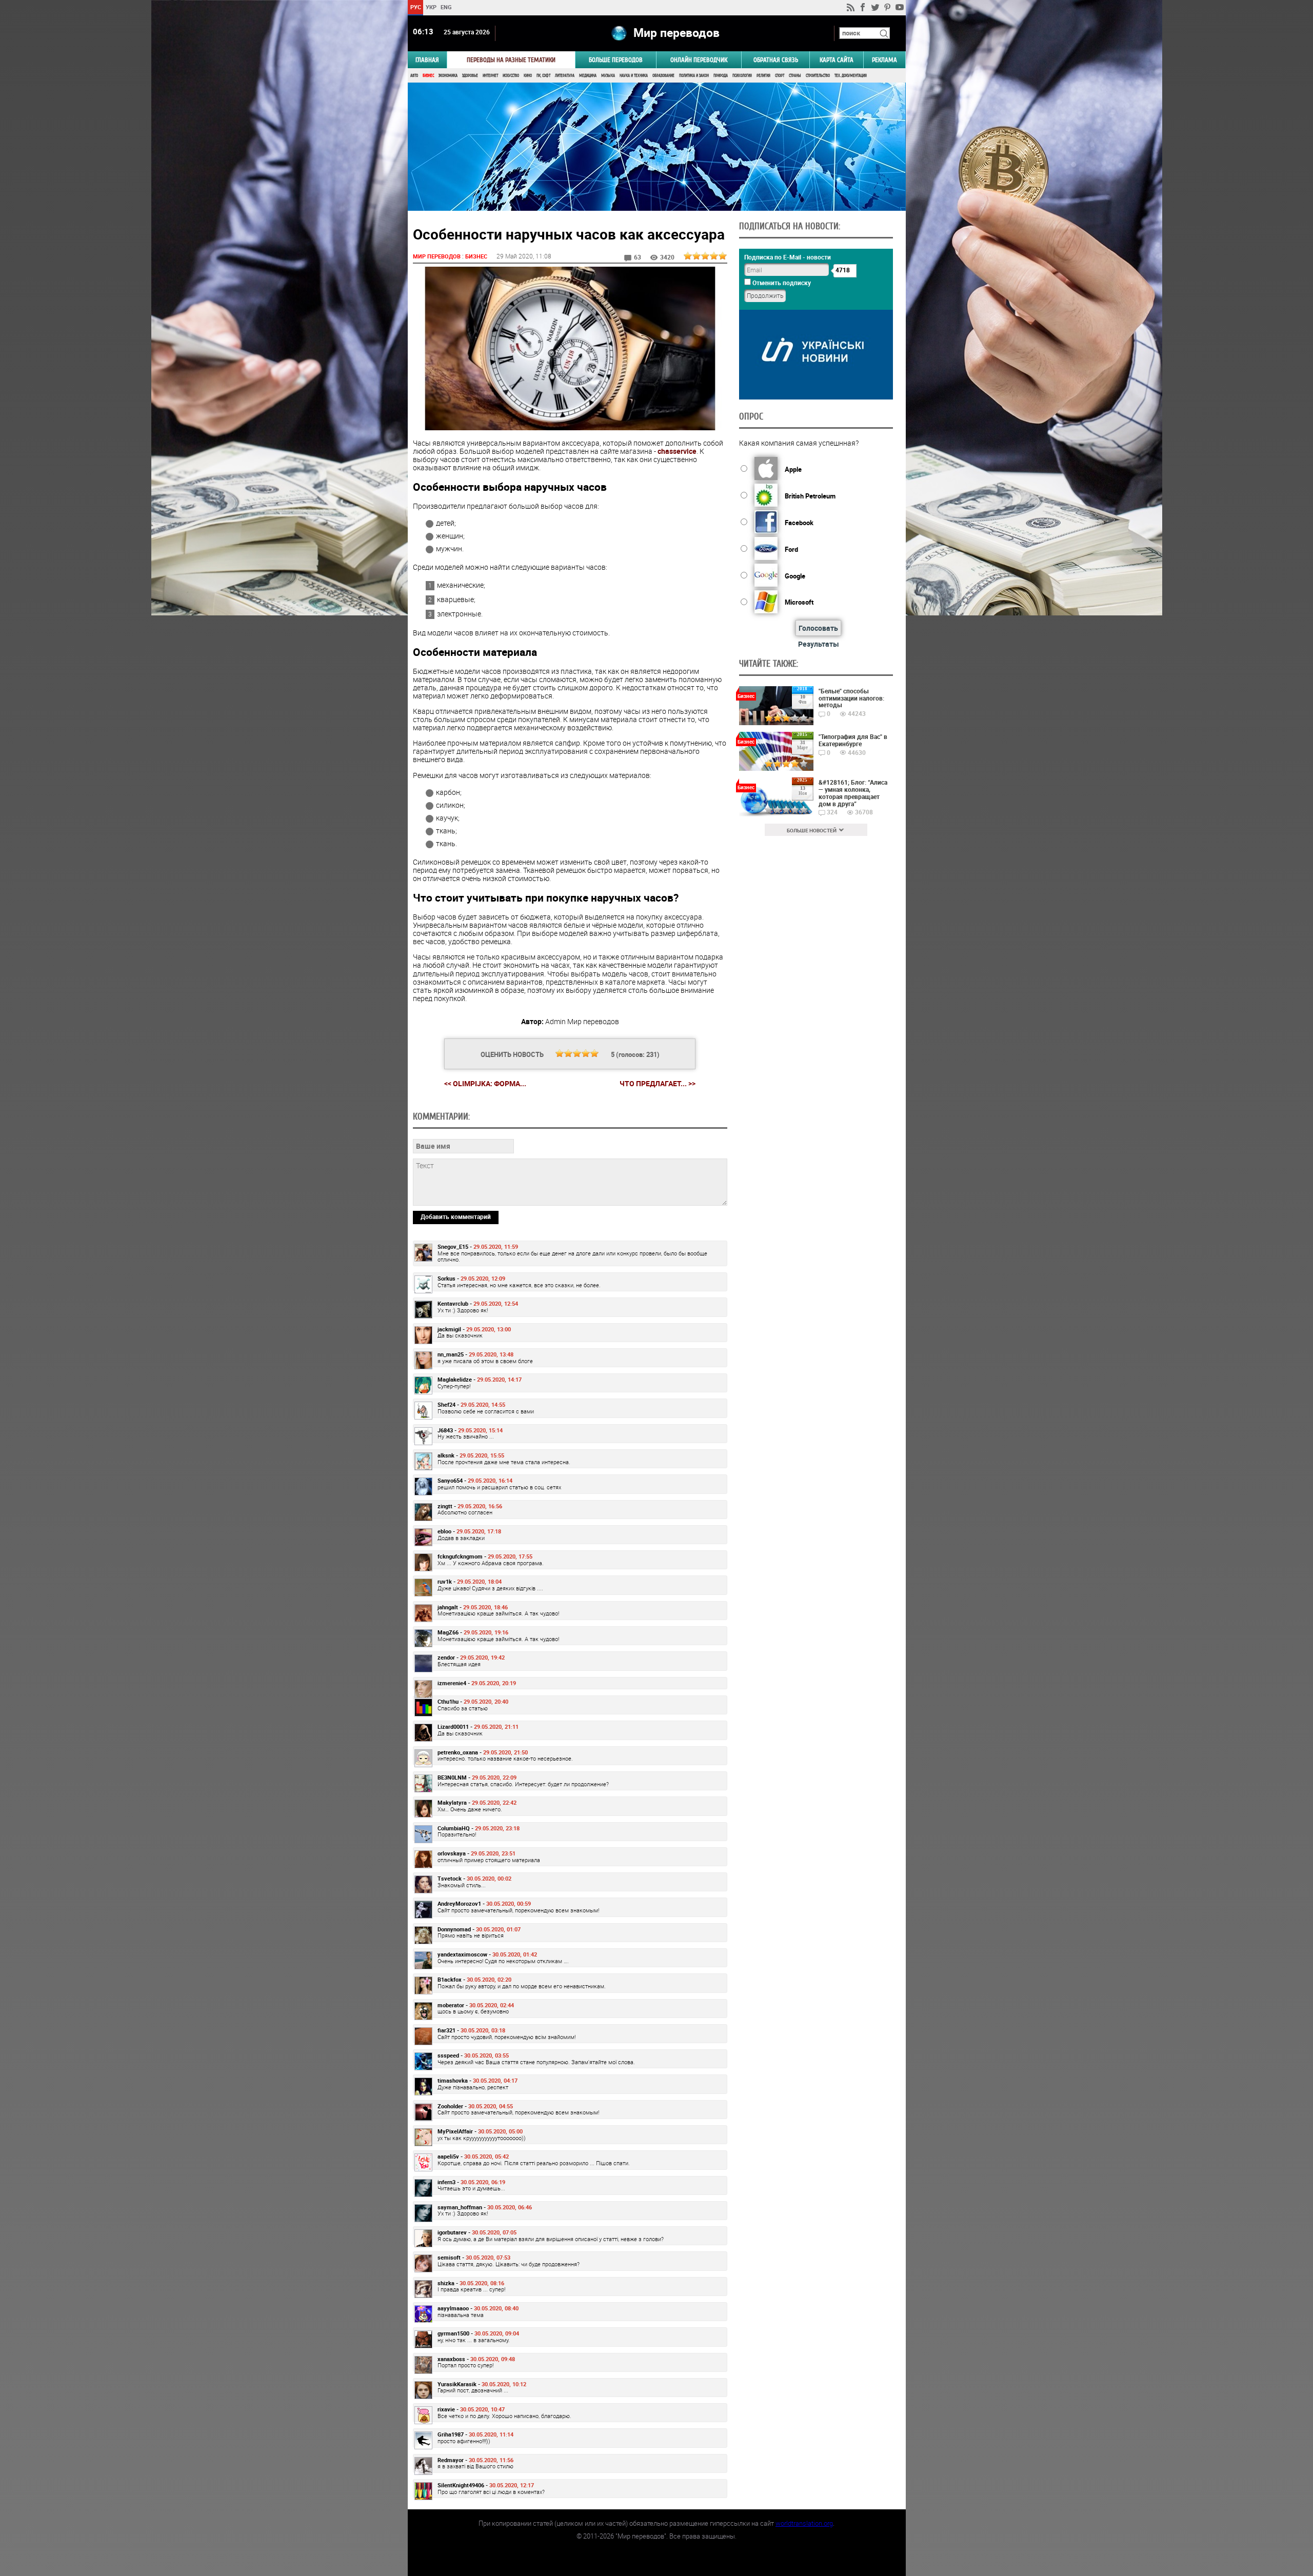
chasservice (677, 451)
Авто (414, 76)
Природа (721, 76)
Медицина (588, 76)
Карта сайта (837, 60)
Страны (795, 76)
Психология (742, 76)
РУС (415, 7)
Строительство (818, 76)
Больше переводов (616, 60)
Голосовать (818, 628)
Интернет (490, 76)
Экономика (448, 76)
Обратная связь (776, 60)
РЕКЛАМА (884, 60)
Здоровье (470, 76)
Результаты (819, 644)
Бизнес (428, 76)
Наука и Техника (634, 76)
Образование (663, 76)
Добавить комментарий (456, 1216)
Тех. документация (851, 76)
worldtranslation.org (804, 2523)
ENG (446, 7)
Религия (763, 76)
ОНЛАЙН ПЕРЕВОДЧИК (699, 60)
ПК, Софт (543, 76)
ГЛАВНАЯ (427, 60)
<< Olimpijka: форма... (485, 1083)
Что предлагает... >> (658, 1084)
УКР (431, 7)
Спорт (780, 76)
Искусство (511, 76)
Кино (528, 76)
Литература (565, 76)
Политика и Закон (694, 76)
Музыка (608, 76)
